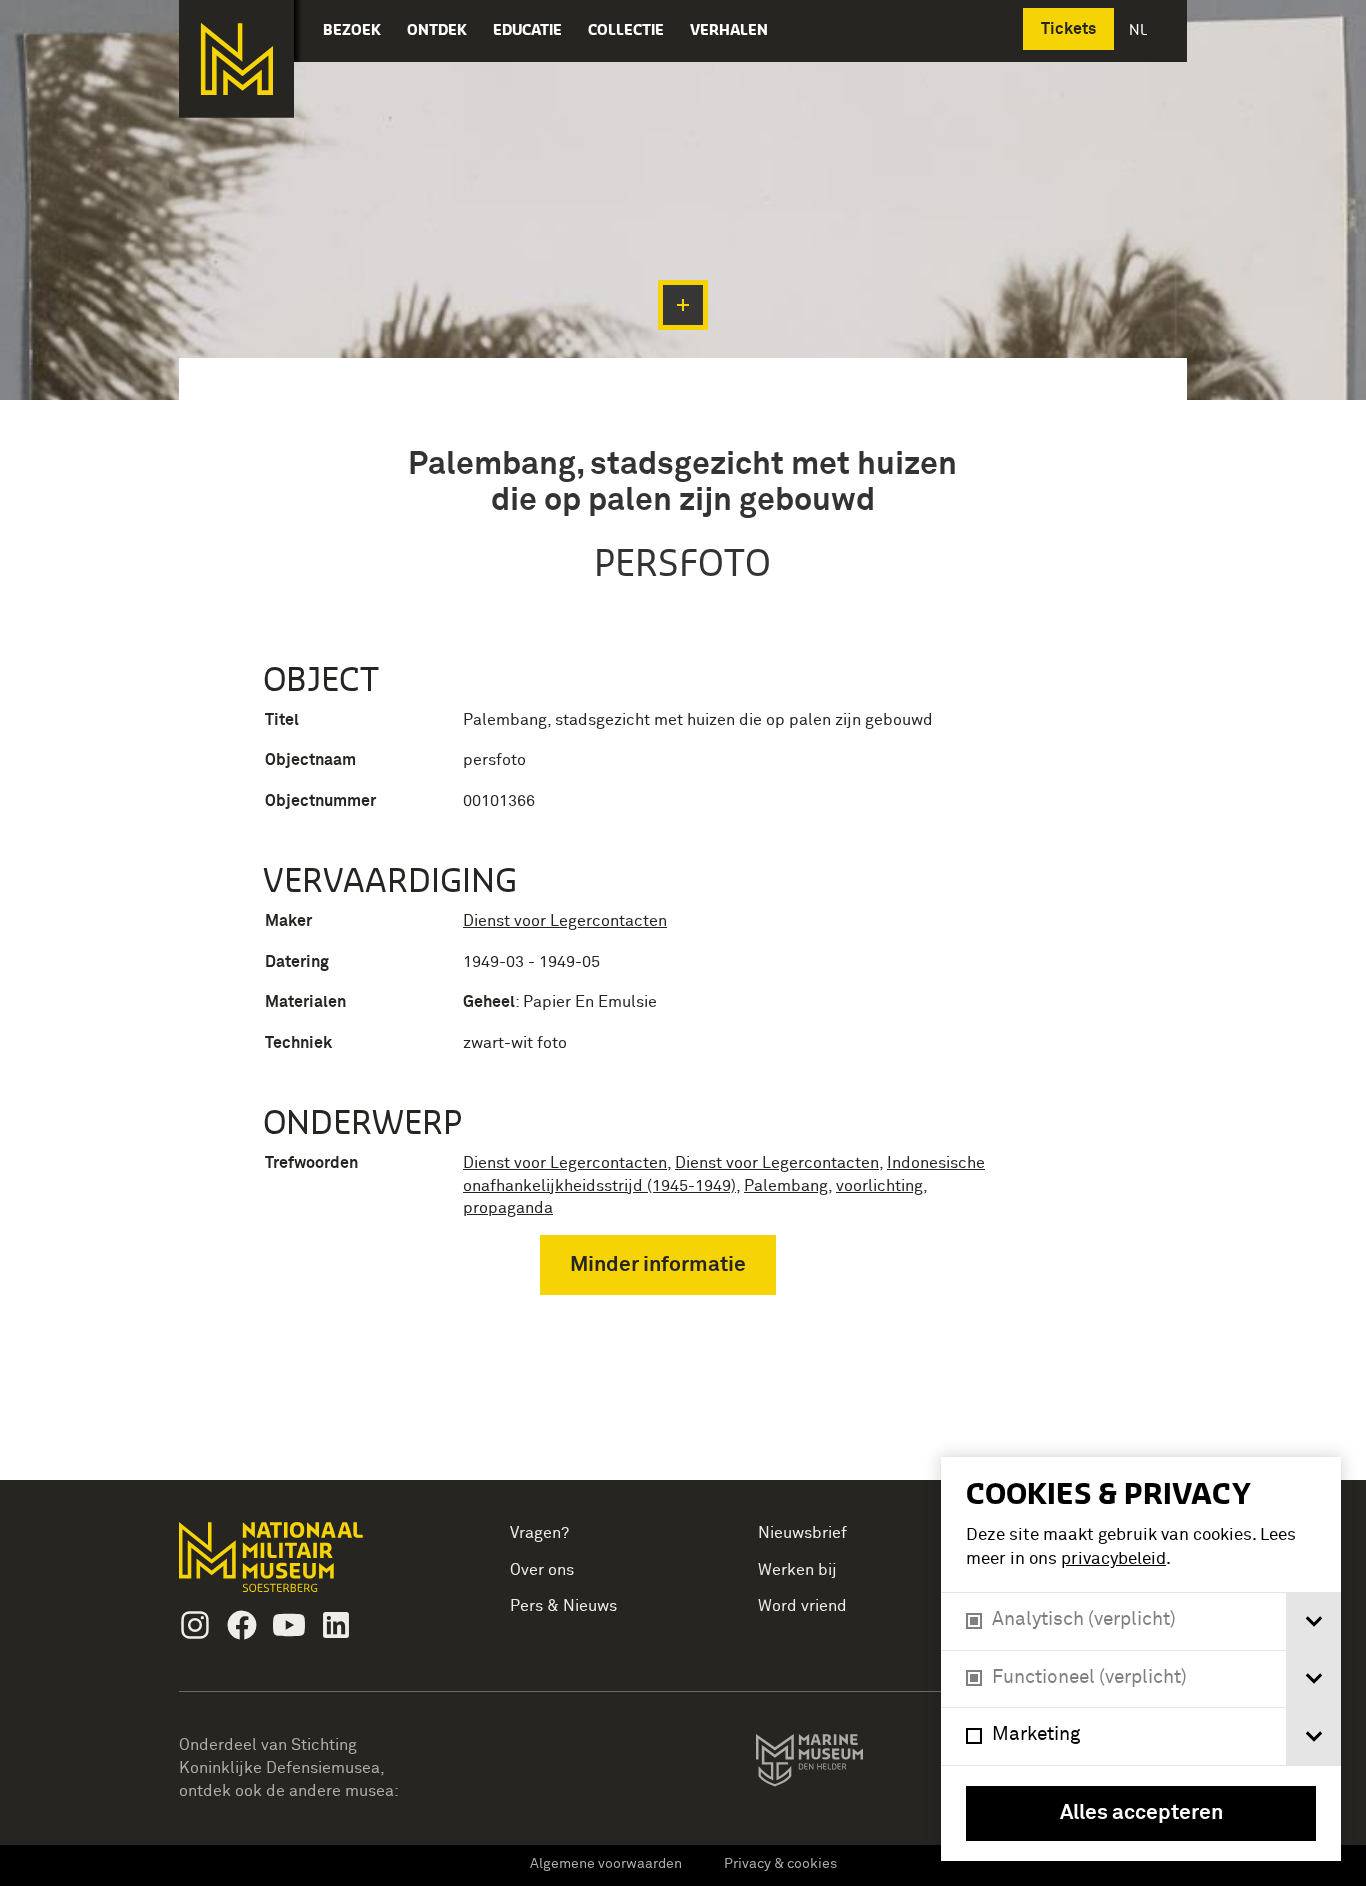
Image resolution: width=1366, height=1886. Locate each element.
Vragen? (539, 1533)
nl (1140, 29)
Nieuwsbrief (802, 1533)
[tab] (1313, 1621)
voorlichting (879, 1186)
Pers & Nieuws (563, 1606)
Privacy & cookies (780, 1864)
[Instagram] (195, 1625)
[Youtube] (289, 1625)
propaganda (508, 1208)
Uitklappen (683, 305)
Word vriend (802, 1606)
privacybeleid (1113, 1559)
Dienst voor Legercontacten (565, 921)
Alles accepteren (1141, 1813)
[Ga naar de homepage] (236, 59)
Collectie (626, 29)
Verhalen (729, 29)
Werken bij (797, 1570)
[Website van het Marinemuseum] (837, 1764)
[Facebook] (242, 1625)
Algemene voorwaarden (606, 1864)
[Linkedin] (336, 1625)
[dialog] (1141, 1659)
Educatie (527, 29)
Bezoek (352, 29)
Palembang (786, 1186)
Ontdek (437, 29)
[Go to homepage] (302, 1565)
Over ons (542, 1570)
